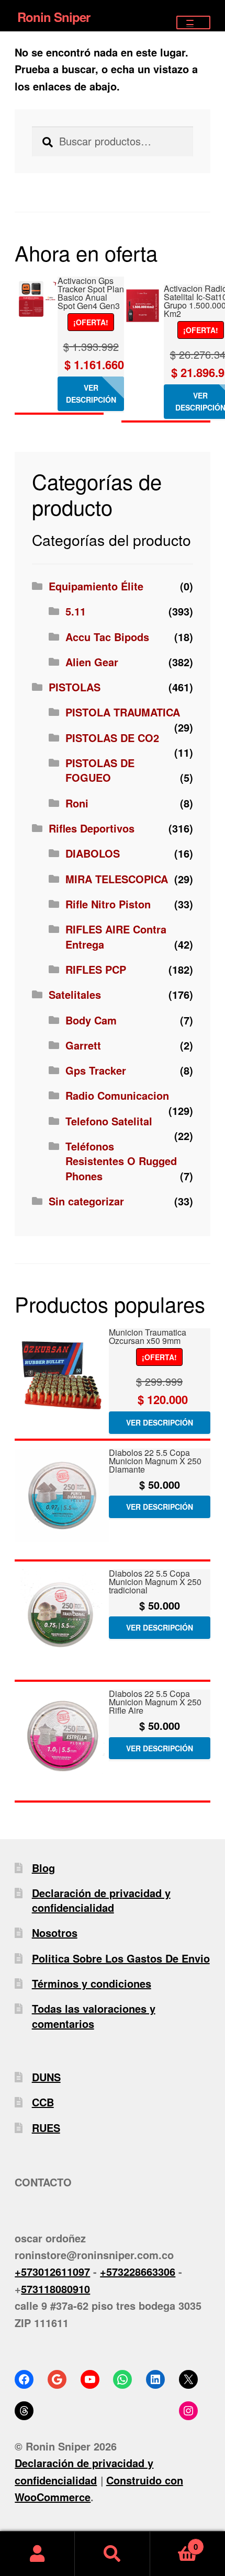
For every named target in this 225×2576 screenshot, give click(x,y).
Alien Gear (92, 662)
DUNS (46, 2077)
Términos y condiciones (92, 1983)
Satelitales (75, 994)
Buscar (112, 2554)
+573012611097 (52, 2271)
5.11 (76, 611)
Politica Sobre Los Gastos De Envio (121, 1958)
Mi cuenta (37, 2554)
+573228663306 (138, 2271)
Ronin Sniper (54, 17)
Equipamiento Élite (96, 586)
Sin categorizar (86, 1201)
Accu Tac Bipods (107, 637)
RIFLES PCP (96, 969)
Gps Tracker (96, 1070)
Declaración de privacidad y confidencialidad (101, 1900)
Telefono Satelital (109, 1121)
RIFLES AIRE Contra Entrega (116, 936)
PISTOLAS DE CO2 (112, 738)
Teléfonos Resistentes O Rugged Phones (121, 1161)
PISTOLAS (75, 687)
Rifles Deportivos (92, 828)
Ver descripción (91, 394)
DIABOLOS (93, 853)
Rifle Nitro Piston (108, 904)
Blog (43, 1868)
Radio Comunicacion (117, 1095)
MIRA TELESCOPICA (117, 879)
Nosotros (55, 1933)
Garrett (83, 1045)
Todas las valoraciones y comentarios (94, 2016)
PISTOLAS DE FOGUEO (100, 770)
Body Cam (91, 1020)
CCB (43, 2102)
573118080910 (55, 2289)
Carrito (174, 2542)
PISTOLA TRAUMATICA (123, 712)
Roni (77, 803)
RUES (46, 2128)
